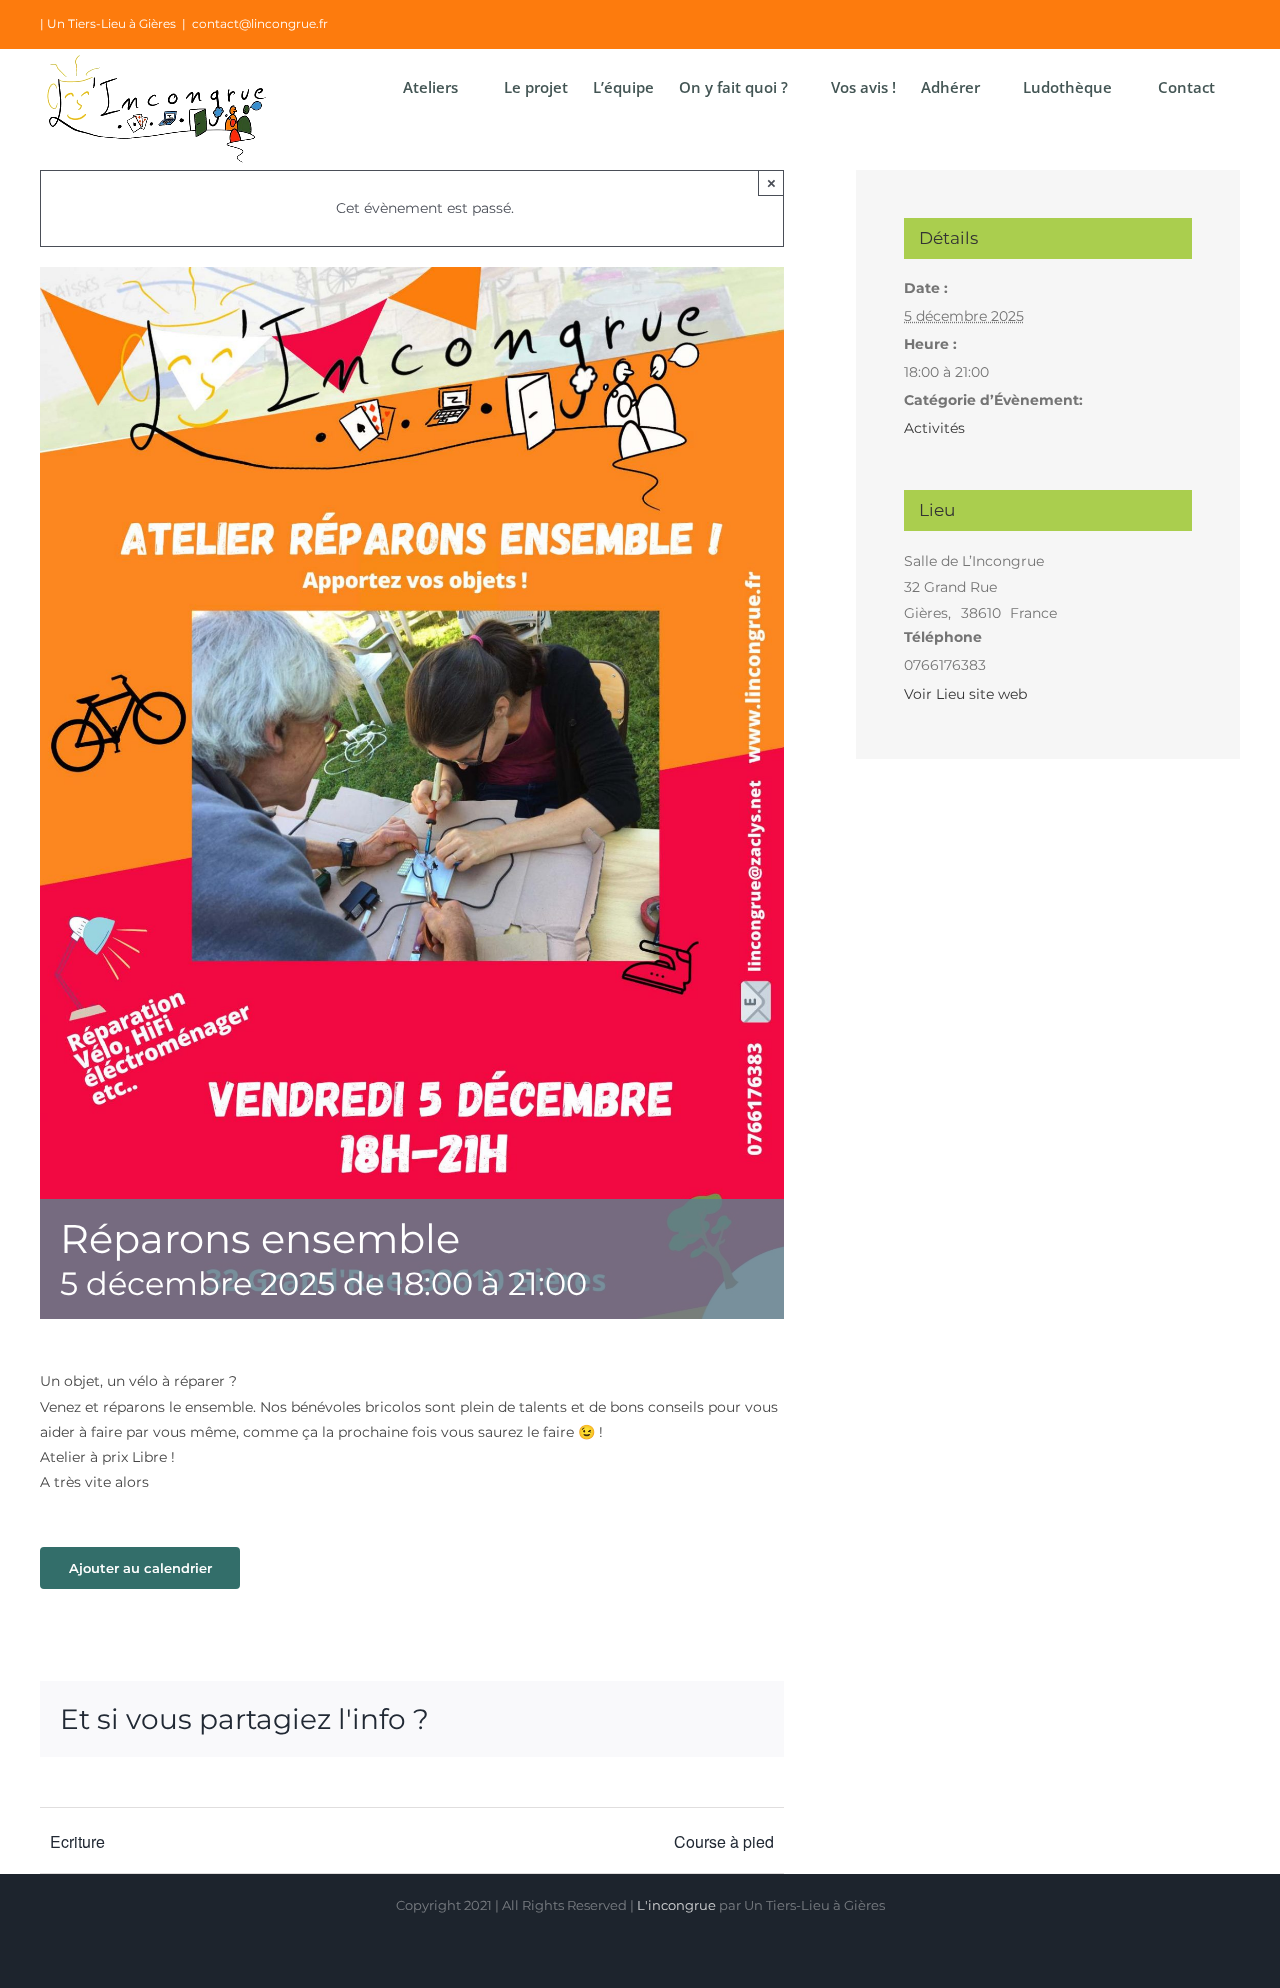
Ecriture (77, 1841)
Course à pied (724, 1841)
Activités (934, 428)
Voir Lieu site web (965, 694)
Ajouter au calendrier (140, 1568)
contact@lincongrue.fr (260, 23)
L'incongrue (676, 1905)
